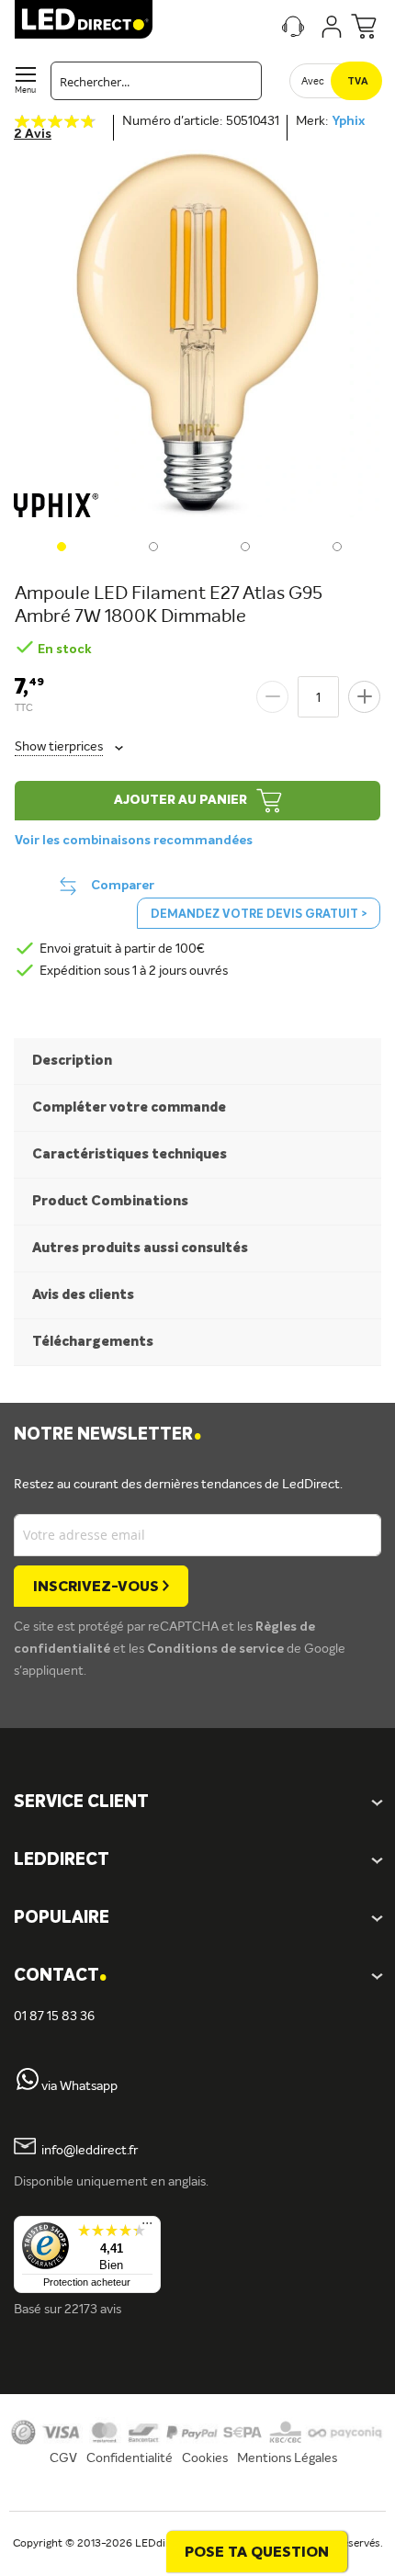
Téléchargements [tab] (93, 1342)
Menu (25, 90)
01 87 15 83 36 (54, 2017)
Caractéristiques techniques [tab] (130, 1154)
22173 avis (93, 2310)
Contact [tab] (60, 1977)
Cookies (205, 2458)
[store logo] (84, 19)
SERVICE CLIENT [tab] (81, 1802)
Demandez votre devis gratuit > (259, 915)
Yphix (348, 121)
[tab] (197, 1861)
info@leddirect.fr (90, 2151)
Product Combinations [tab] (110, 1201)
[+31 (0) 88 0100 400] (28, 2086)
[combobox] (156, 81)
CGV (63, 2458)
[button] (60, 545)
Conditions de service (217, 1649)
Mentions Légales (287, 2458)
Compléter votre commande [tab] (129, 1107)
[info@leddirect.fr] (25, 2151)
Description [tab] (72, 1061)
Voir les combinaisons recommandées (134, 841)
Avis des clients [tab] (83, 1295)
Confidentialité (130, 2458)
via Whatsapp (79, 2086)
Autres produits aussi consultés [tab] (140, 1248)
